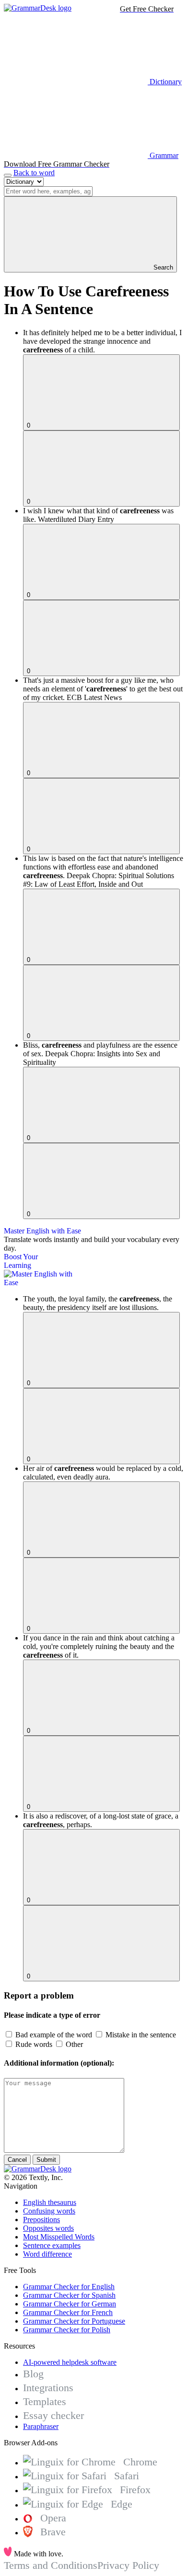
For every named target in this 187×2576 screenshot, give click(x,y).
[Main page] (38, 8)
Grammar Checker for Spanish (69, 2295)
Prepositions (41, 2220)
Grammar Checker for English (69, 2287)
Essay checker (53, 2415)
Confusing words (49, 2211)
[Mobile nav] (8, 175)
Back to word (34, 173)
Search (162, 267)
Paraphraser (41, 2426)
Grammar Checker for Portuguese (74, 2321)
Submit (46, 2160)
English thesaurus (50, 2202)
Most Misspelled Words (59, 2237)
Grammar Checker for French (68, 2312)
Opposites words (48, 2228)
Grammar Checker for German (70, 2304)
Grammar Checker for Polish (67, 2330)
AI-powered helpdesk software (70, 2362)
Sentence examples (52, 2245)
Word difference (47, 2254)
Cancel (17, 2160)
